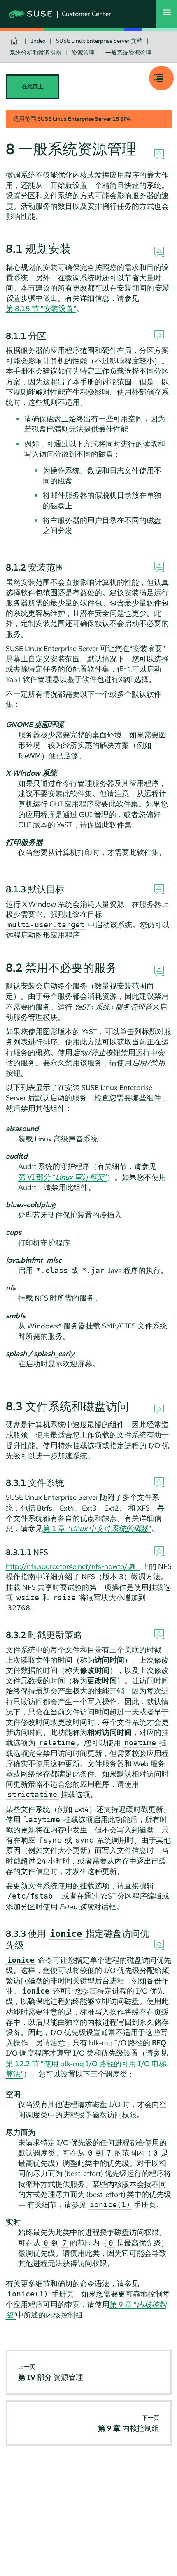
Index (38, 41)
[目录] (161, 78)
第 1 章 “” (97, 1528)
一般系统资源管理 (128, 53)
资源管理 (83, 53)
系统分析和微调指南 (35, 53)
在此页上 (33, 87)
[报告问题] (159, 155)
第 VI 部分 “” (63, 1177)
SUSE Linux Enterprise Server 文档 (99, 41)
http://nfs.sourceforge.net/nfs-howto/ (67, 1566)
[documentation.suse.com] (15, 41)
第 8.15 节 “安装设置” (41, 308)
